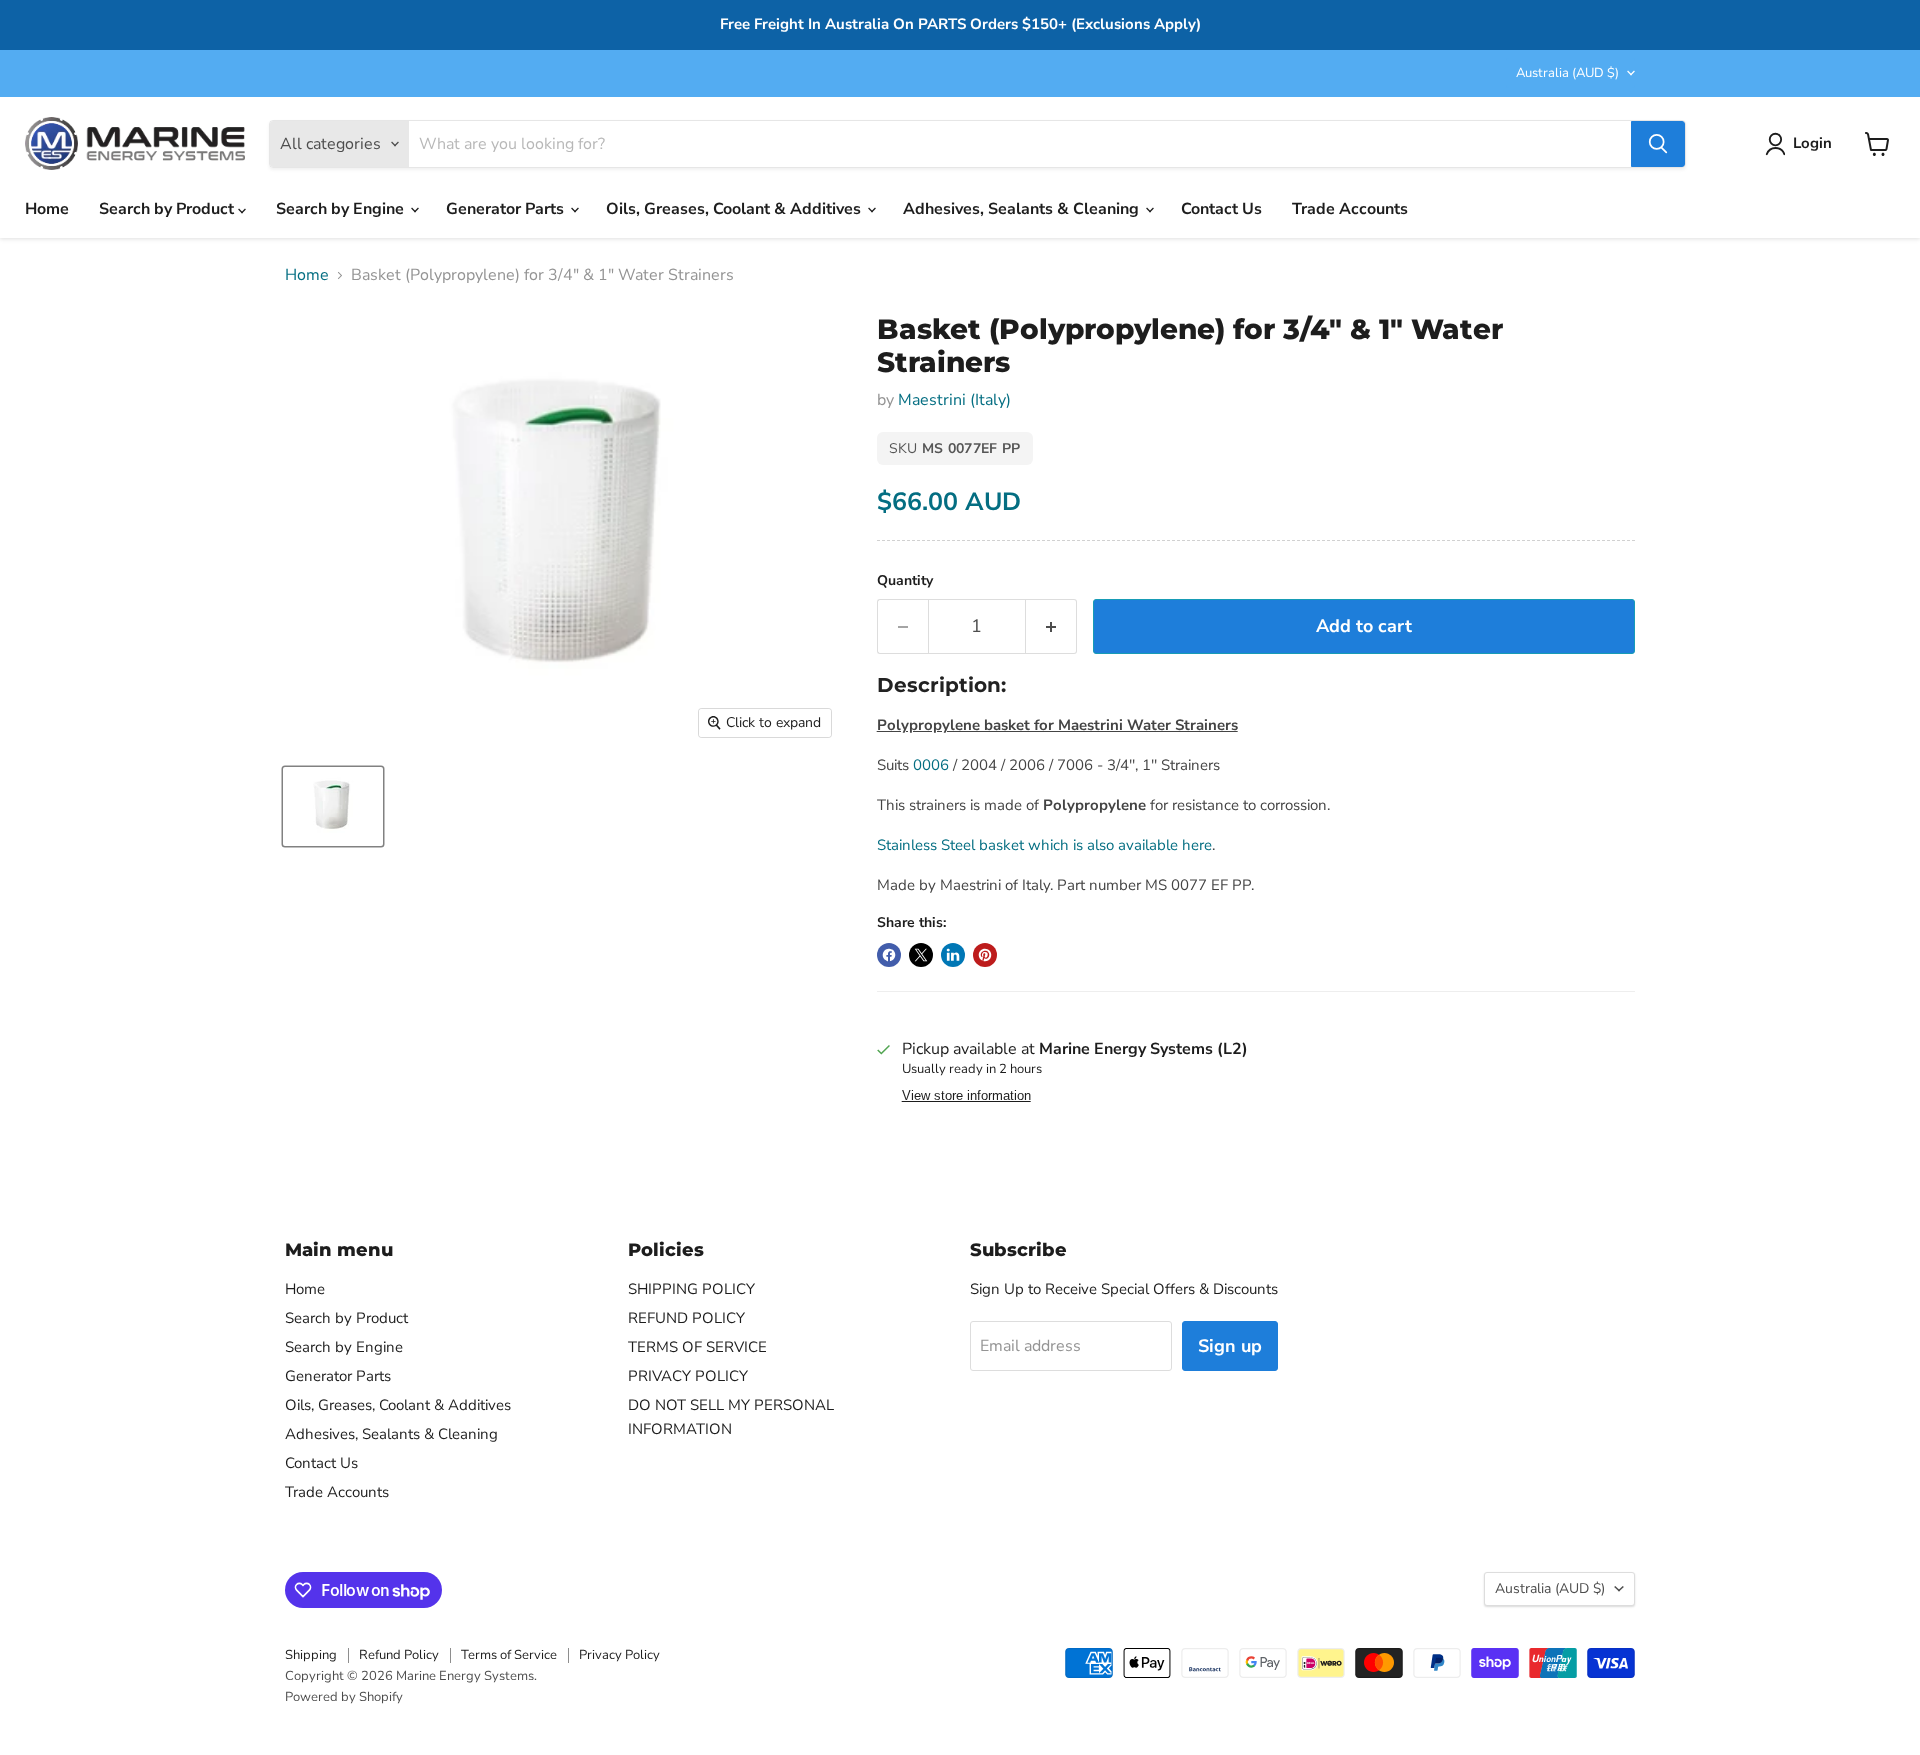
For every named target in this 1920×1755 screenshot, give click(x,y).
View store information (966, 1096)
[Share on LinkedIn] (953, 955)
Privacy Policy (619, 1655)
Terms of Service (509, 1655)
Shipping (311, 1655)
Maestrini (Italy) (954, 400)
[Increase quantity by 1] (1051, 626)
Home (47, 209)
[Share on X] (921, 955)
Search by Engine (342, 209)
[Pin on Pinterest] (985, 955)
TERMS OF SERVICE (697, 1347)
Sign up (1230, 1346)
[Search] (1658, 144)
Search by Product (168, 209)
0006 (931, 765)
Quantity (905, 581)
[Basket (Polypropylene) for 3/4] (333, 806)
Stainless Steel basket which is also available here (1044, 845)
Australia (1567, 73)
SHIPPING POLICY (691, 1289)
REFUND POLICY (686, 1318)
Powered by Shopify (344, 1697)
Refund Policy (399, 1655)
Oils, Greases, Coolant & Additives (735, 209)
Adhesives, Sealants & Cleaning (1023, 209)
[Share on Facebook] (889, 955)
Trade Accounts (1350, 209)
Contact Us (1221, 209)
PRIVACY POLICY (688, 1376)
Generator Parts (507, 209)
